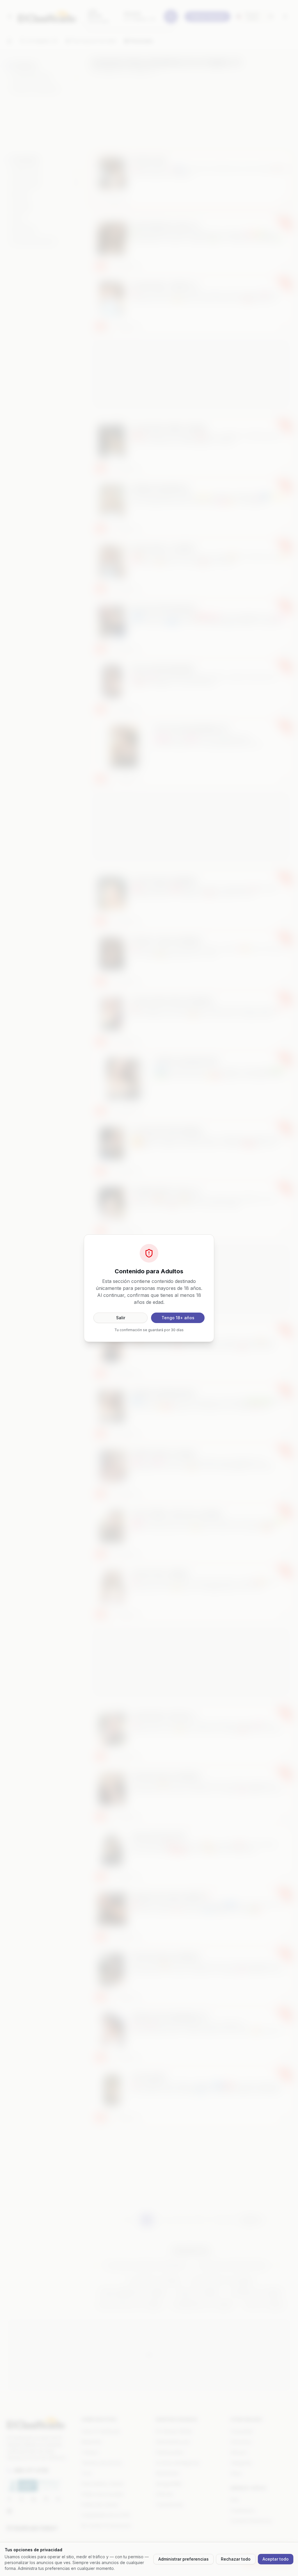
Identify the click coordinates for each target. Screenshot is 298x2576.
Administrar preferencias (183, 2559)
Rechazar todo (236, 2559)
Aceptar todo (276, 2559)
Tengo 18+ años (178, 1318)
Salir (121, 1318)
